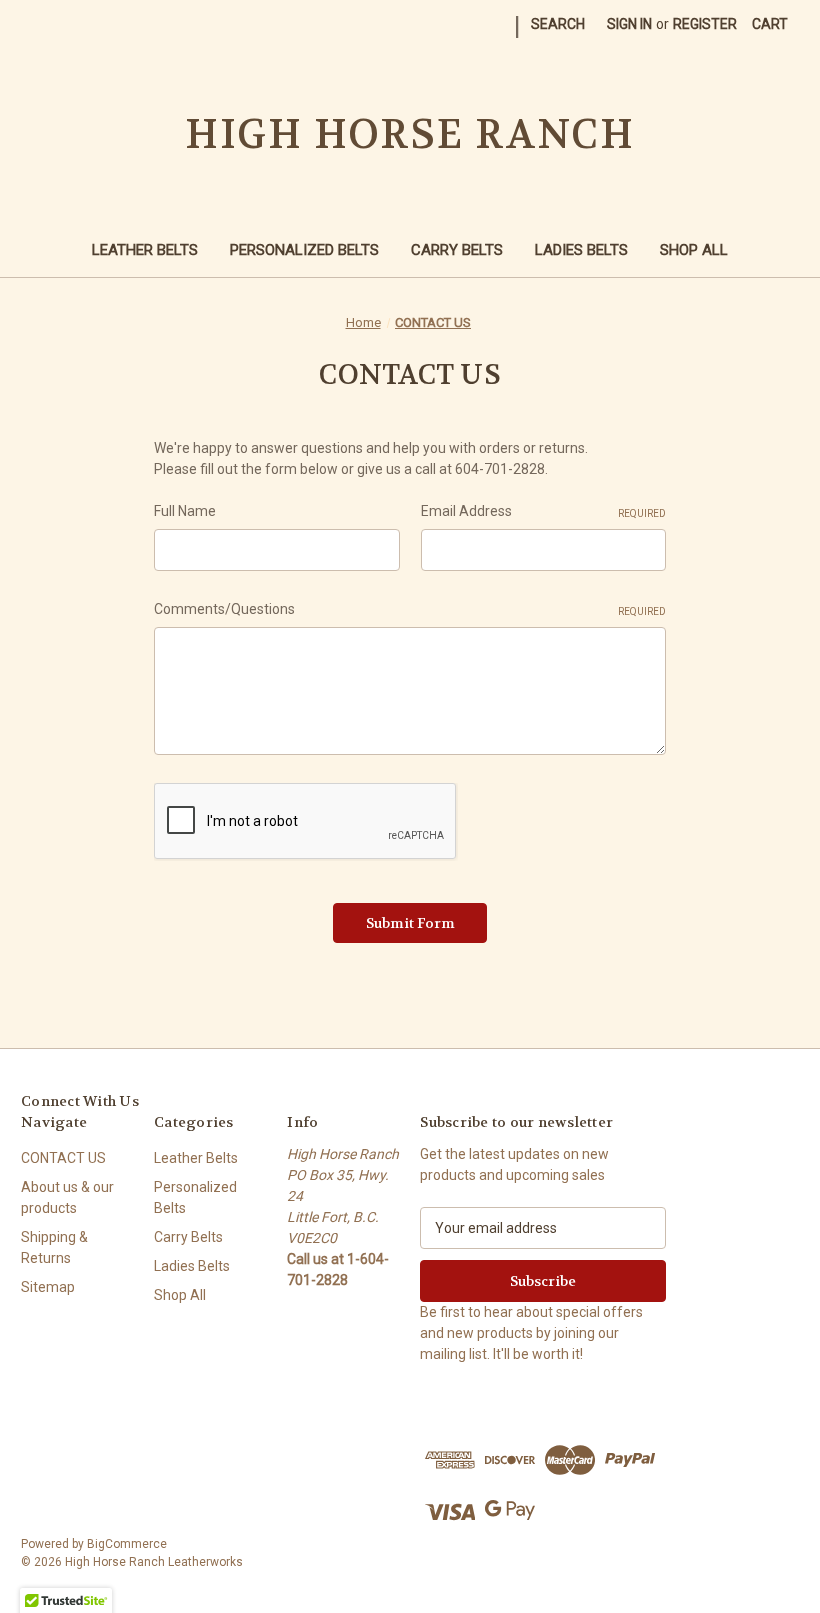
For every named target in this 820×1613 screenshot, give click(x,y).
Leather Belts (145, 250)
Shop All (694, 250)
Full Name (185, 511)
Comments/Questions (410, 609)
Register (705, 24)
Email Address (543, 511)
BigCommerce (127, 1544)
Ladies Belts (581, 250)
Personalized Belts (304, 250)
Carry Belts (457, 250)
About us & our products (67, 1197)
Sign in (629, 24)
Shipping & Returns (54, 1247)
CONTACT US (63, 1158)
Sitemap (48, 1287)
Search (558, 24)
